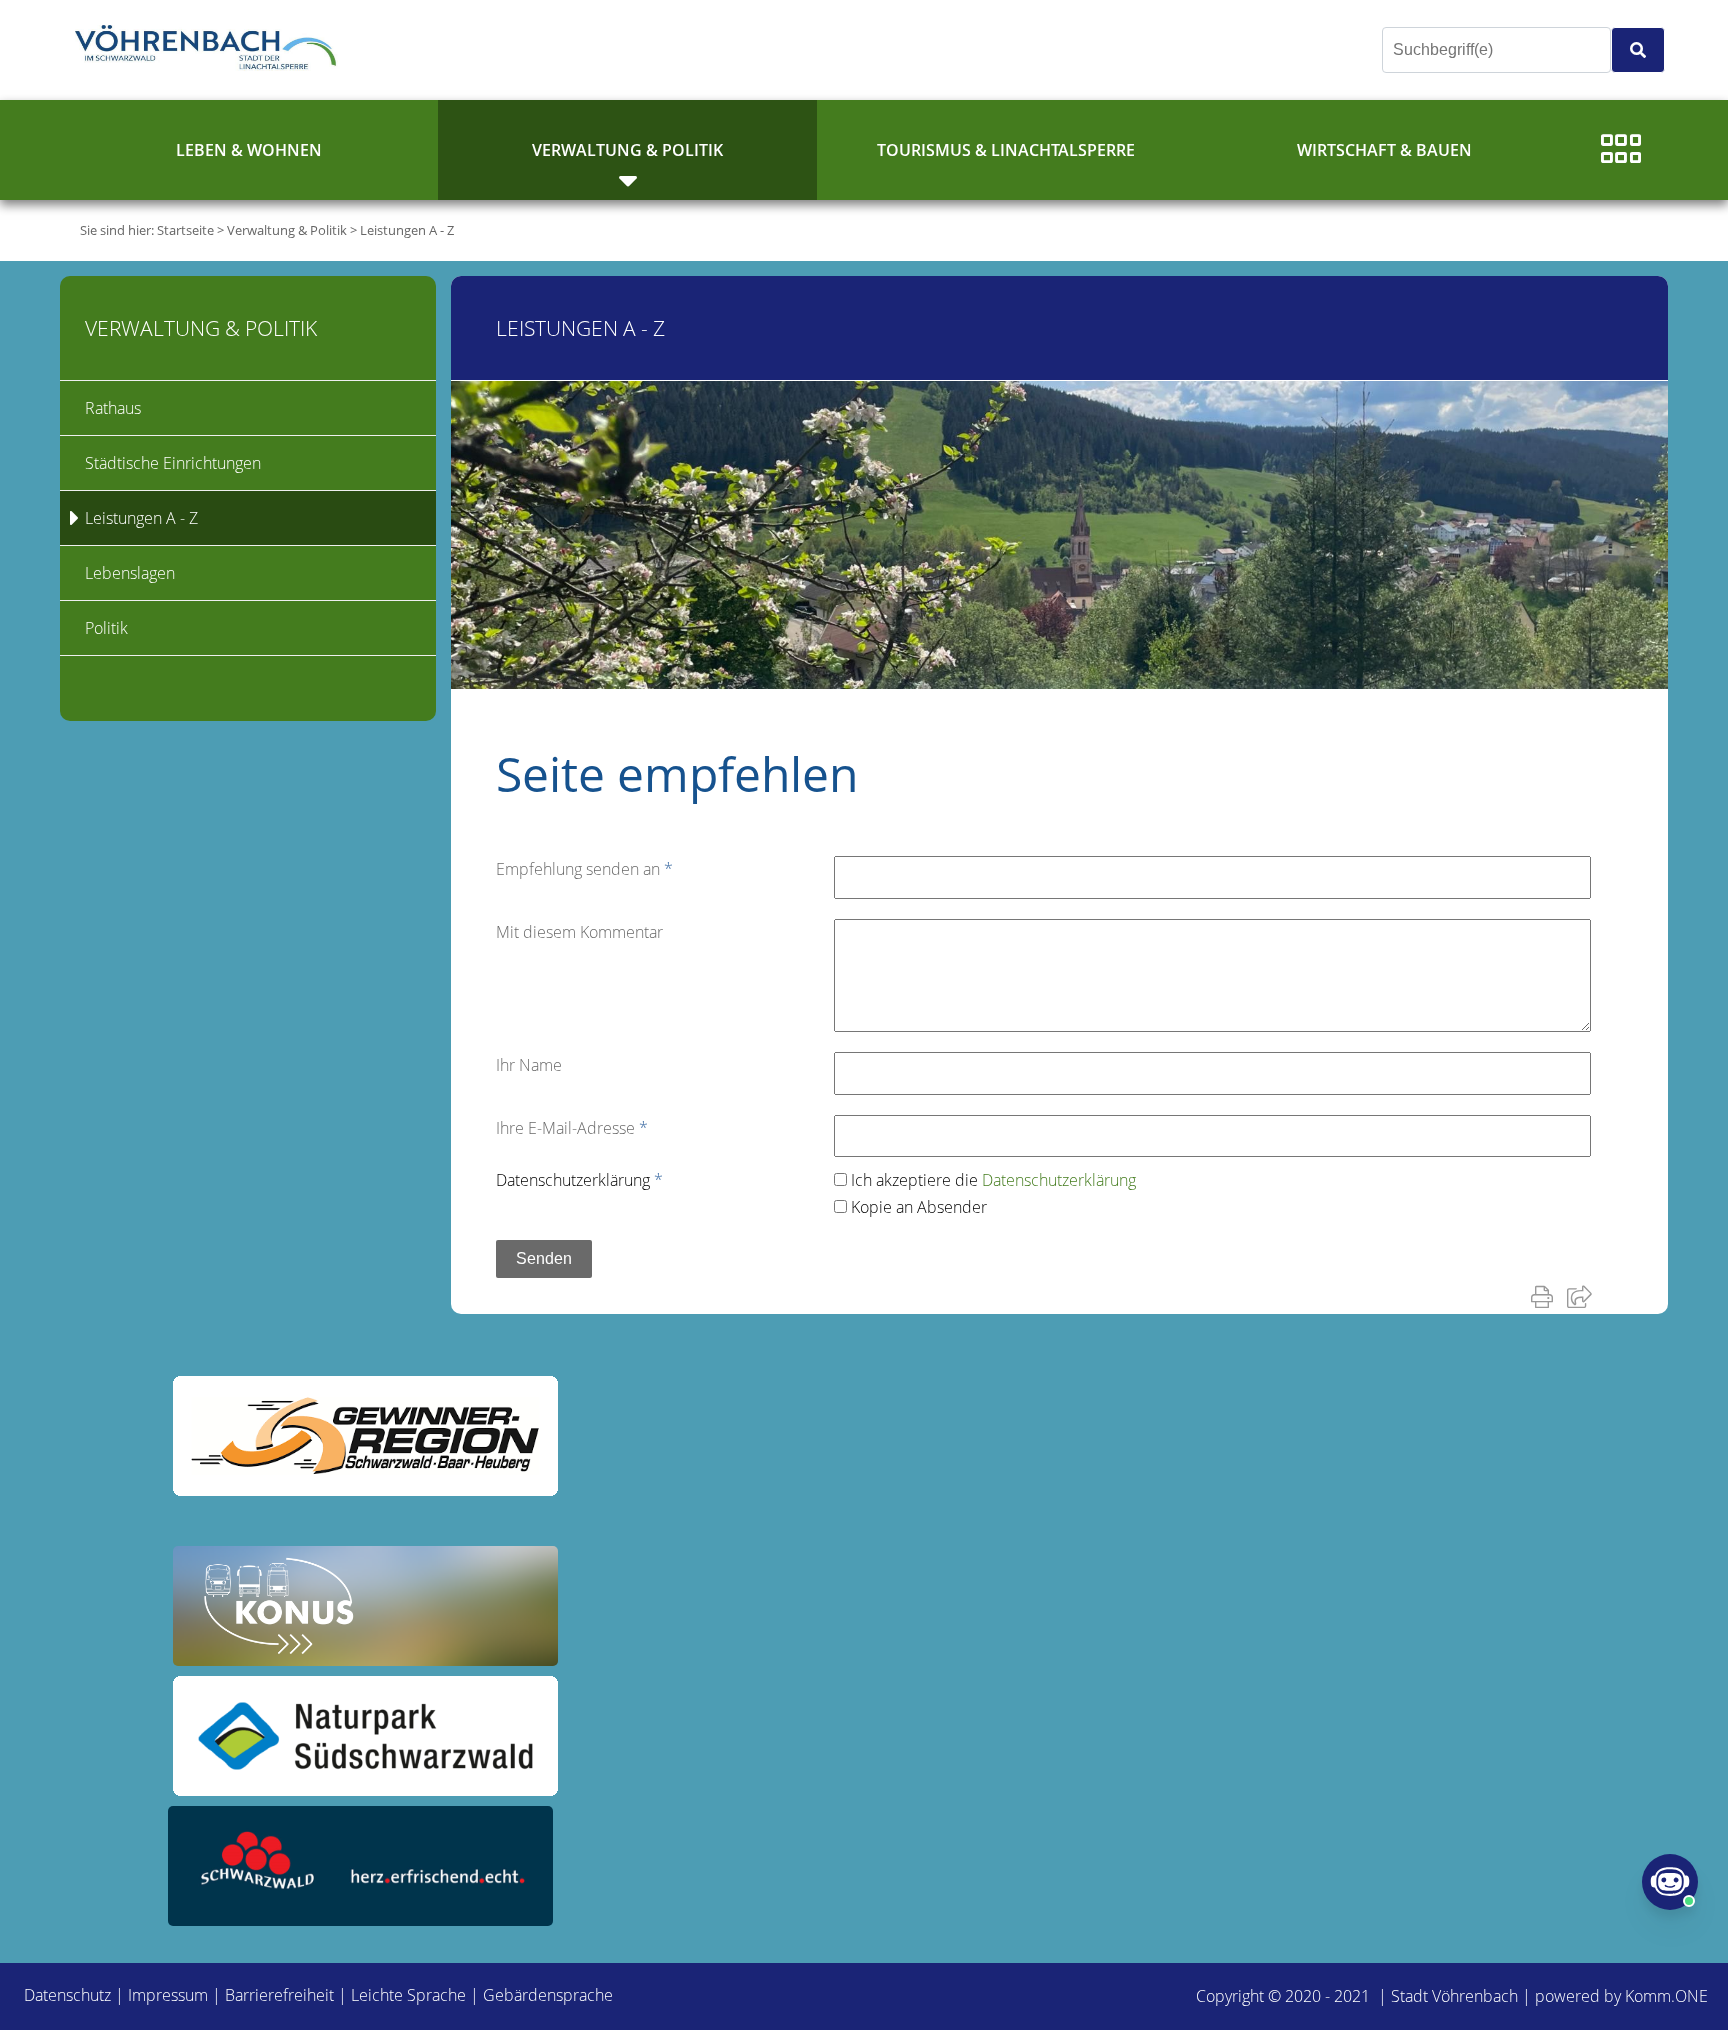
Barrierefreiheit (279, 1995)
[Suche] (1638, 50)
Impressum (168, 1995)
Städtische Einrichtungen (173, 463)
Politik (106, 628)
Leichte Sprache (408, 1995)
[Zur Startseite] (210, 50)
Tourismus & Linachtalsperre (1006, 150)
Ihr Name (529, 1065)
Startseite (185, 230)
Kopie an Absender (919, 1207)
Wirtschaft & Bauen (1384, 150)
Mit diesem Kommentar (579, 932)
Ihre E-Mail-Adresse (572, 1128)
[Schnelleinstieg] (1621, 150)
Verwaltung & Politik (627, 150)
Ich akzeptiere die (993, 1180)
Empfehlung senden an (584, 869)
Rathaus (113, 408)
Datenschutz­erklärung (579, 1180)
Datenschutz (67, 1995)
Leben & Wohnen (249, 150)
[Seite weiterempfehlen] (1583, 1296)
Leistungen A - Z (407, 230)
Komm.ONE (1666, 1996)
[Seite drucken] (1546, 1296)
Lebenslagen (130, 573)
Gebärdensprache (548, 1995)
